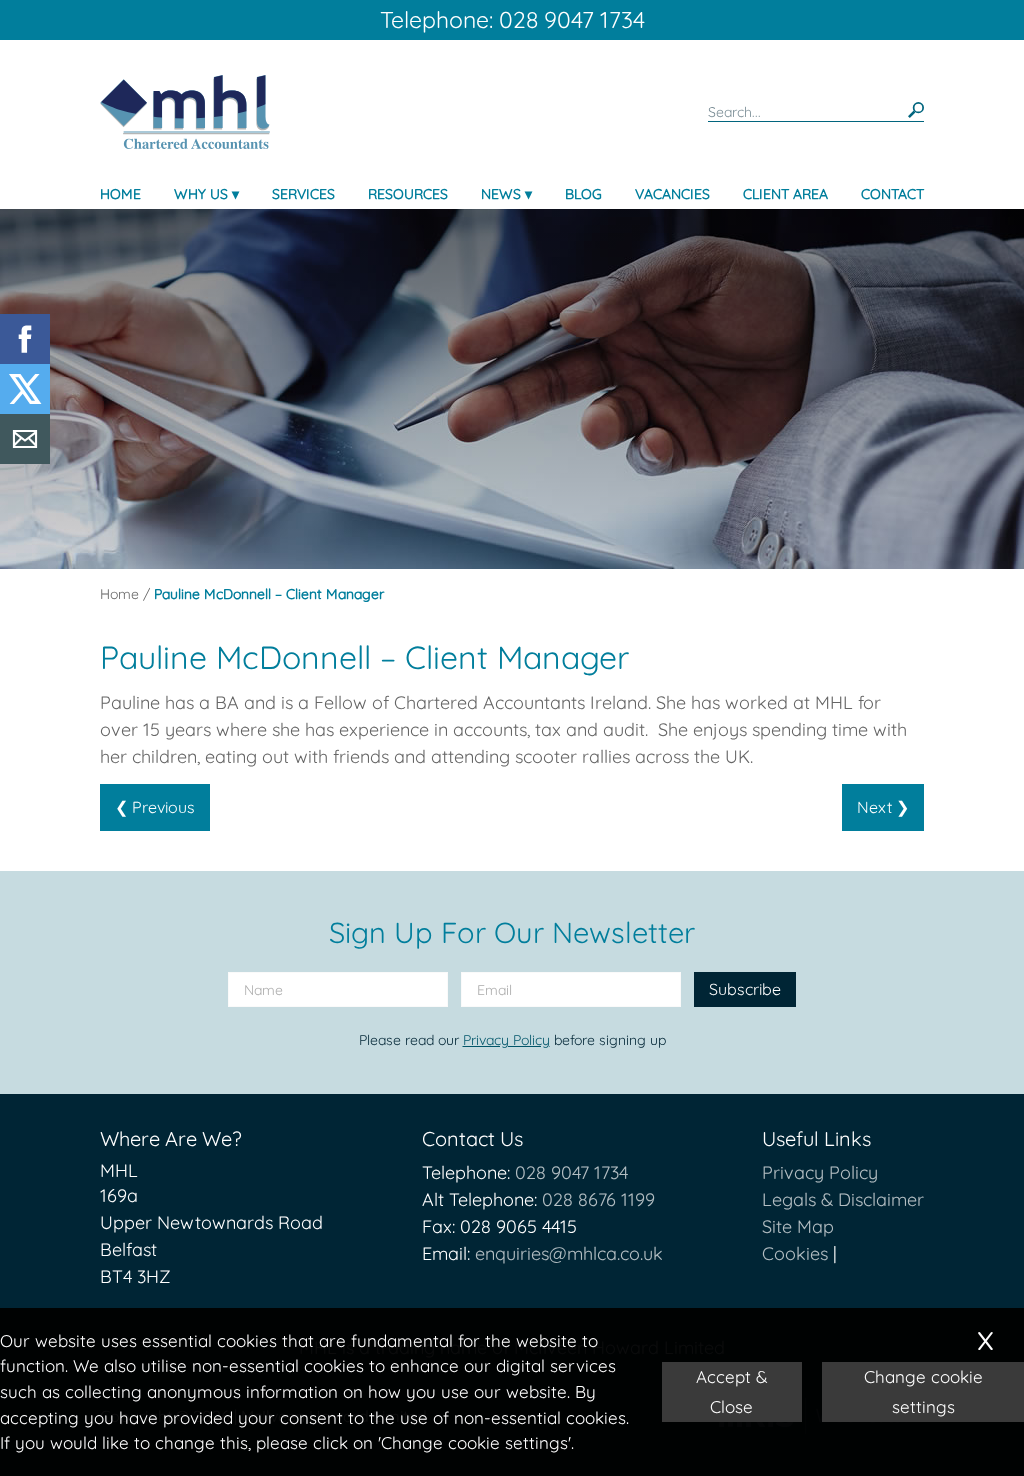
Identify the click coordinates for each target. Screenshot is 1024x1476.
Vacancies (672, 194)
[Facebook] (25, 357)
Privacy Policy (506, 1040)
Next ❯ (883, 807)
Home (120, 194)
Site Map (798, 1226)
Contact (892, 194)
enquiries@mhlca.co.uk (569, 1253)
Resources (408, 194)
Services (303, 194)
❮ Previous (155, 807)
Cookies (795, 1253)
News (501, 194)
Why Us (201, 194)
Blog (583, 194)
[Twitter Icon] (25, 407)
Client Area (785, 194)
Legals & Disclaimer (843, 1199)
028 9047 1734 (571, 1172)
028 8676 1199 (598, 1199)
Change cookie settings (923, 1391)
